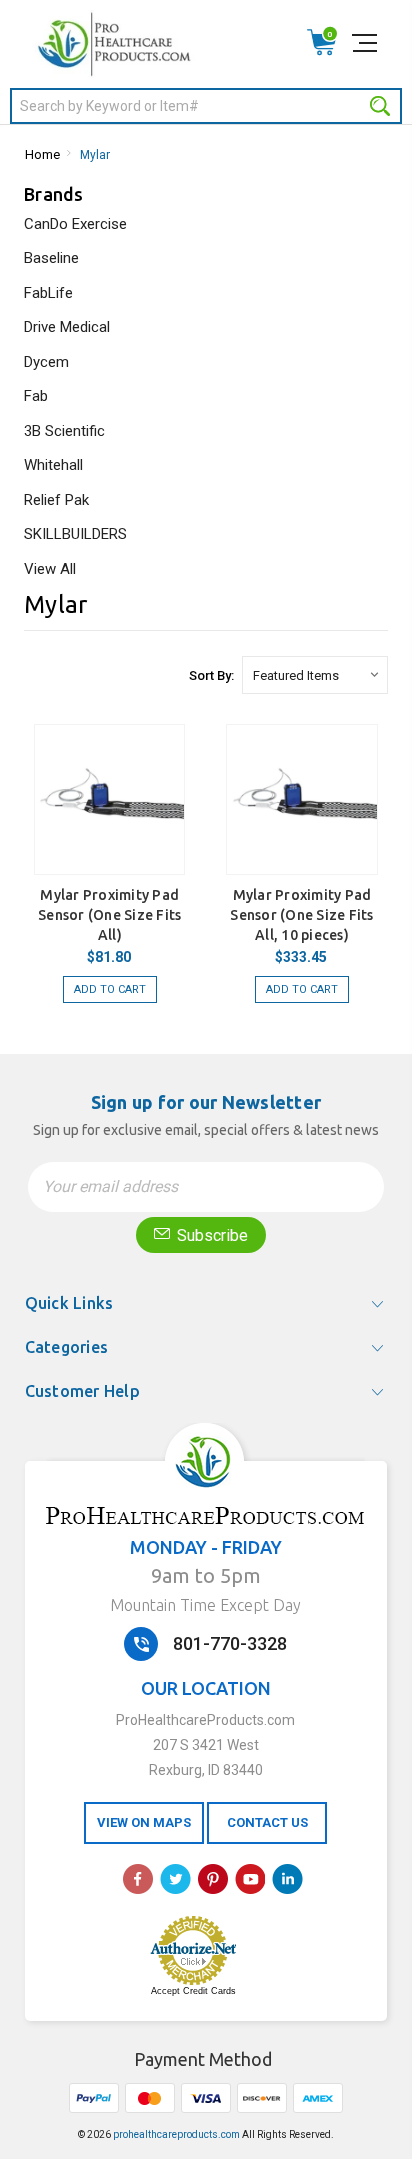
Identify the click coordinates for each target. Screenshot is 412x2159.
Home (42, 154)
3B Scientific (64, 431)
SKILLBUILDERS (75, 534)
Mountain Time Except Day (205, 1605)
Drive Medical (67, 327)
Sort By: (211, 675)
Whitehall (53, 465)
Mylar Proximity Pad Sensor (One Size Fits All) (109, 915)
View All (50, 569)
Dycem (46, 362)
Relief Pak (56, 500)
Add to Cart (110, 989)
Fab (36, 396)
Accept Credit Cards (193, 1991)
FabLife (48, 293)
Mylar (95, 155)
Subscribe (210, 1235)
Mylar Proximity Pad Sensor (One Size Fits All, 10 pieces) (301, 915)
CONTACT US (267, 1822)
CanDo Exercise (75, 224)
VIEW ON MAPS (144, 1822)
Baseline (51, 258)
